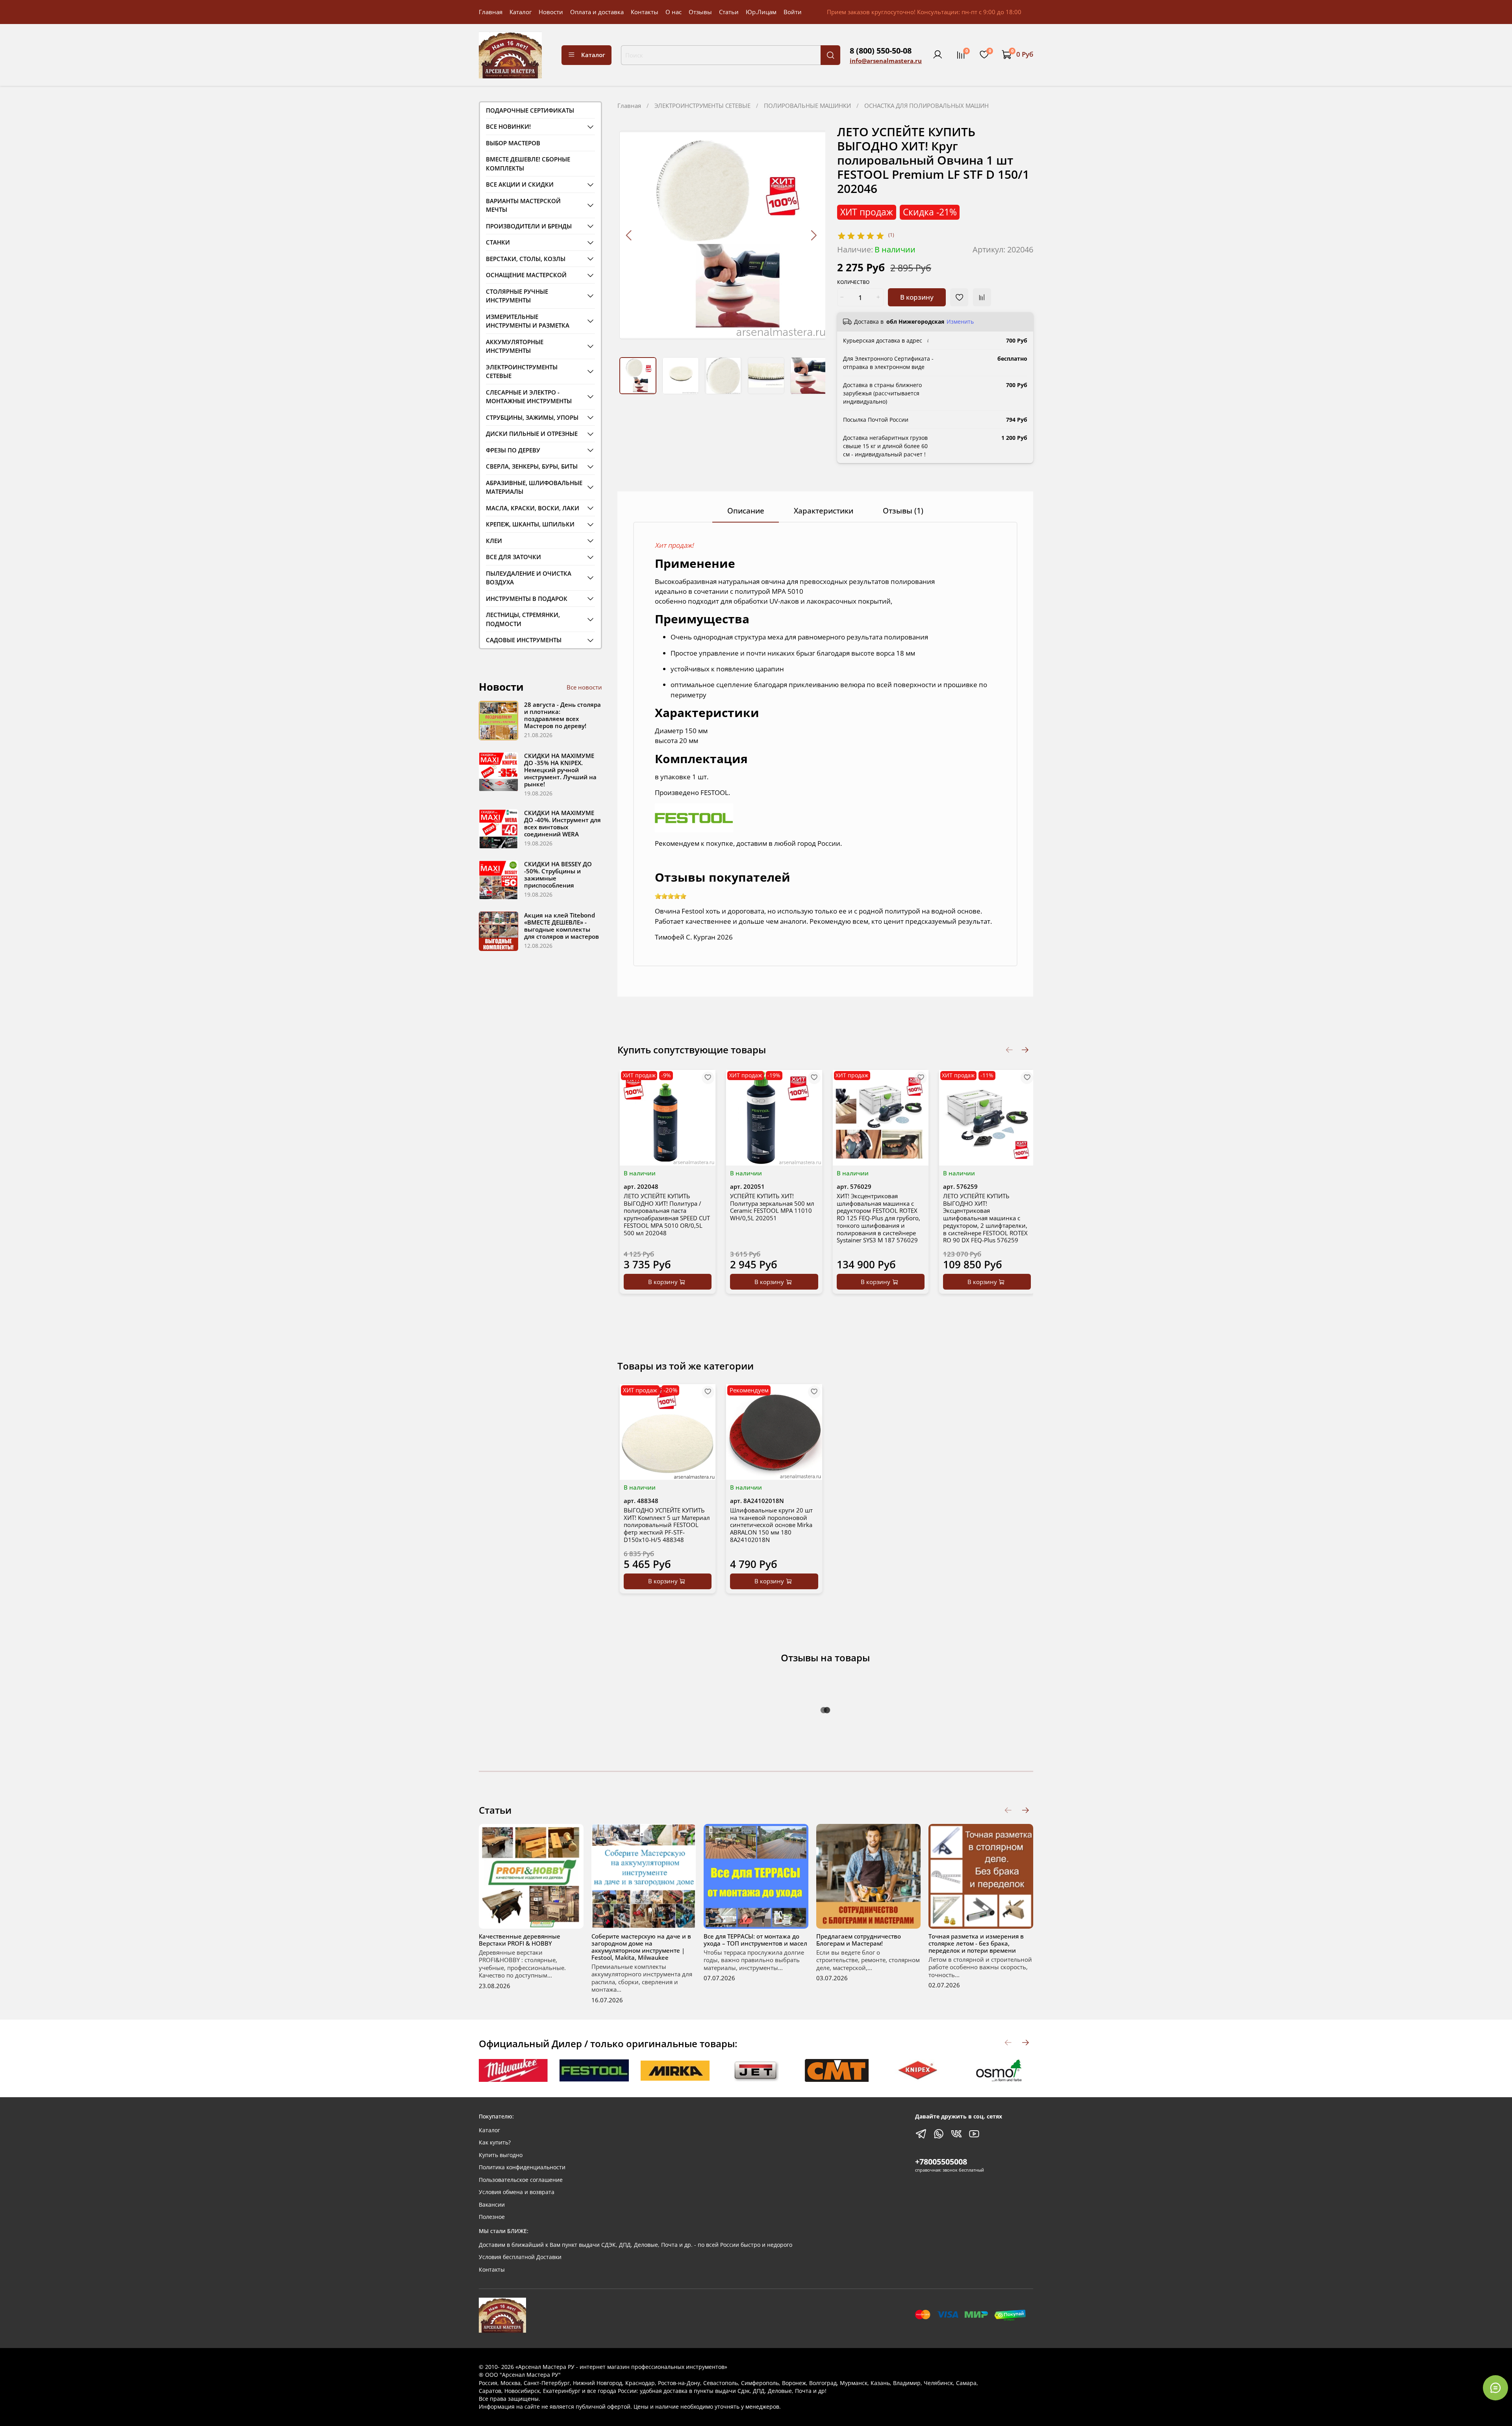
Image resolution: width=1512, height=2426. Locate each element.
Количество (853, 283)
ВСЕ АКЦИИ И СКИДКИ (520, 184)
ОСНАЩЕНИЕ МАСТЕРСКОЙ (526, 275)
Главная (491, 12)
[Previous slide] (629, 235)
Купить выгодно (501, 2155)
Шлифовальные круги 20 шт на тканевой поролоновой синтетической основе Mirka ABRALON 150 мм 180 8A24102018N (771, 1525)
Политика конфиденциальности (522, 2167)
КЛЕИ (494, 541)
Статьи (729, 12)
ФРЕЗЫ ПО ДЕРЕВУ (513, 450)
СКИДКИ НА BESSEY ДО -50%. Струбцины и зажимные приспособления (558, 875)
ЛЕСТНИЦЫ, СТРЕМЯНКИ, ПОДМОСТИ (523, 619)
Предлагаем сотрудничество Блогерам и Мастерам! (859, 1940)
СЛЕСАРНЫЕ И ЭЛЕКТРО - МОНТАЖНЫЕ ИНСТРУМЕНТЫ (529, 397)
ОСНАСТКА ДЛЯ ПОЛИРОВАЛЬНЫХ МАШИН (926, 106)
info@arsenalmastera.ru (886, 61)
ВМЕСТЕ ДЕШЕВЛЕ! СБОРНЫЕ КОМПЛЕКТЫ (528, 164)
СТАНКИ (498, 242)
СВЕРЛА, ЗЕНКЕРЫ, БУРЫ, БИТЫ (532, 466)
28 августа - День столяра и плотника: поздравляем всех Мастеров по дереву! (562, 715)
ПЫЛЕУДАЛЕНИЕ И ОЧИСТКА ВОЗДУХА (529, 578)
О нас (674, 12)
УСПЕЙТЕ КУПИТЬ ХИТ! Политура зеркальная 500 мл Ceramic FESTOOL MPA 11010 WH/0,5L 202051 (772, 1207)
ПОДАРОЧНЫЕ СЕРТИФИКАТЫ (530, 110)
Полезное (492, 2217)
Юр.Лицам (761, 12)
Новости (551, 12)
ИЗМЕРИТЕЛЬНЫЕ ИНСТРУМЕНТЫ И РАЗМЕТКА (528, 321)
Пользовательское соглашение (521, 2180)
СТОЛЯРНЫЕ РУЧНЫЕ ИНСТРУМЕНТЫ (517, 296)
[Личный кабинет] (938, 55)
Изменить (960, 322)
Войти (793, 12)
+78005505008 (941, 2162)
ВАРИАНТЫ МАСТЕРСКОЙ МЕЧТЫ (523, 205)
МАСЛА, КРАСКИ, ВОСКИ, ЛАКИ (533, 508)
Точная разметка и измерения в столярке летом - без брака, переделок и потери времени (976, 1943)
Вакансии (492, 2205)
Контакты (645, 12)
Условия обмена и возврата (517, 2192)
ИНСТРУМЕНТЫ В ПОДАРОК (527, 599)
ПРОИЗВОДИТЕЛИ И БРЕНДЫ (529, 226)
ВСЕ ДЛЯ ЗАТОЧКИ (513, 557)
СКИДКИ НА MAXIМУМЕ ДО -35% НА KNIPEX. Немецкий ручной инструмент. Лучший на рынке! (560, 770)
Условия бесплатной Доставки (520, 2257)
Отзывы (700, 12)
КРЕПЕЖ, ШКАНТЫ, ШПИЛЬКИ (530, 524)
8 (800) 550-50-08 (881, 51)
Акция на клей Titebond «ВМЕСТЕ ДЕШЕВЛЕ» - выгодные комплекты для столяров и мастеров (561, 926)
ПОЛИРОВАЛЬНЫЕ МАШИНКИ (807, 106)
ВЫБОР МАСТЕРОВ (513, 143)
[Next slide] (813, 235)
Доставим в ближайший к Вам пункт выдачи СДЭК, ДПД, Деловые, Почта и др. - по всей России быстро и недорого (636, 2245)
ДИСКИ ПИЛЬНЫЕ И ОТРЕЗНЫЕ (532, 434)
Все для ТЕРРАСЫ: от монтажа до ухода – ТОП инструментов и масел (755, 1940)
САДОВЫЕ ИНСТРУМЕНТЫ (524, 640)
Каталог (521, 12)
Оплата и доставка (597, 12)
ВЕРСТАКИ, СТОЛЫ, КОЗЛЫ (526, 259)
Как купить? (495, 2142)
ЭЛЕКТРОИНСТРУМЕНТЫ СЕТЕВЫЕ (702, 106)
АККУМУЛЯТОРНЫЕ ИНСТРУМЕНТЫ (515, 346)
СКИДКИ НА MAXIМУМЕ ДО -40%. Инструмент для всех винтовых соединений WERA (562, 823)
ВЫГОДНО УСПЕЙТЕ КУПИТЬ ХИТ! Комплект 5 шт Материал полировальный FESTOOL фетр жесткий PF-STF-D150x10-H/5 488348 (667, 1525)
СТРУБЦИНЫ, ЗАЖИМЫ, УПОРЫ (532, 417)
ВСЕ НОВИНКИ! (508, 126)
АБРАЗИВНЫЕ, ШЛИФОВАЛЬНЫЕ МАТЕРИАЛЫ (534, 487)
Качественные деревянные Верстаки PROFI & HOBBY (520, 1940)
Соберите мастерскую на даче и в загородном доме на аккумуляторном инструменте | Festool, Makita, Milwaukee (641, 1947)
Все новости (584, 687)
